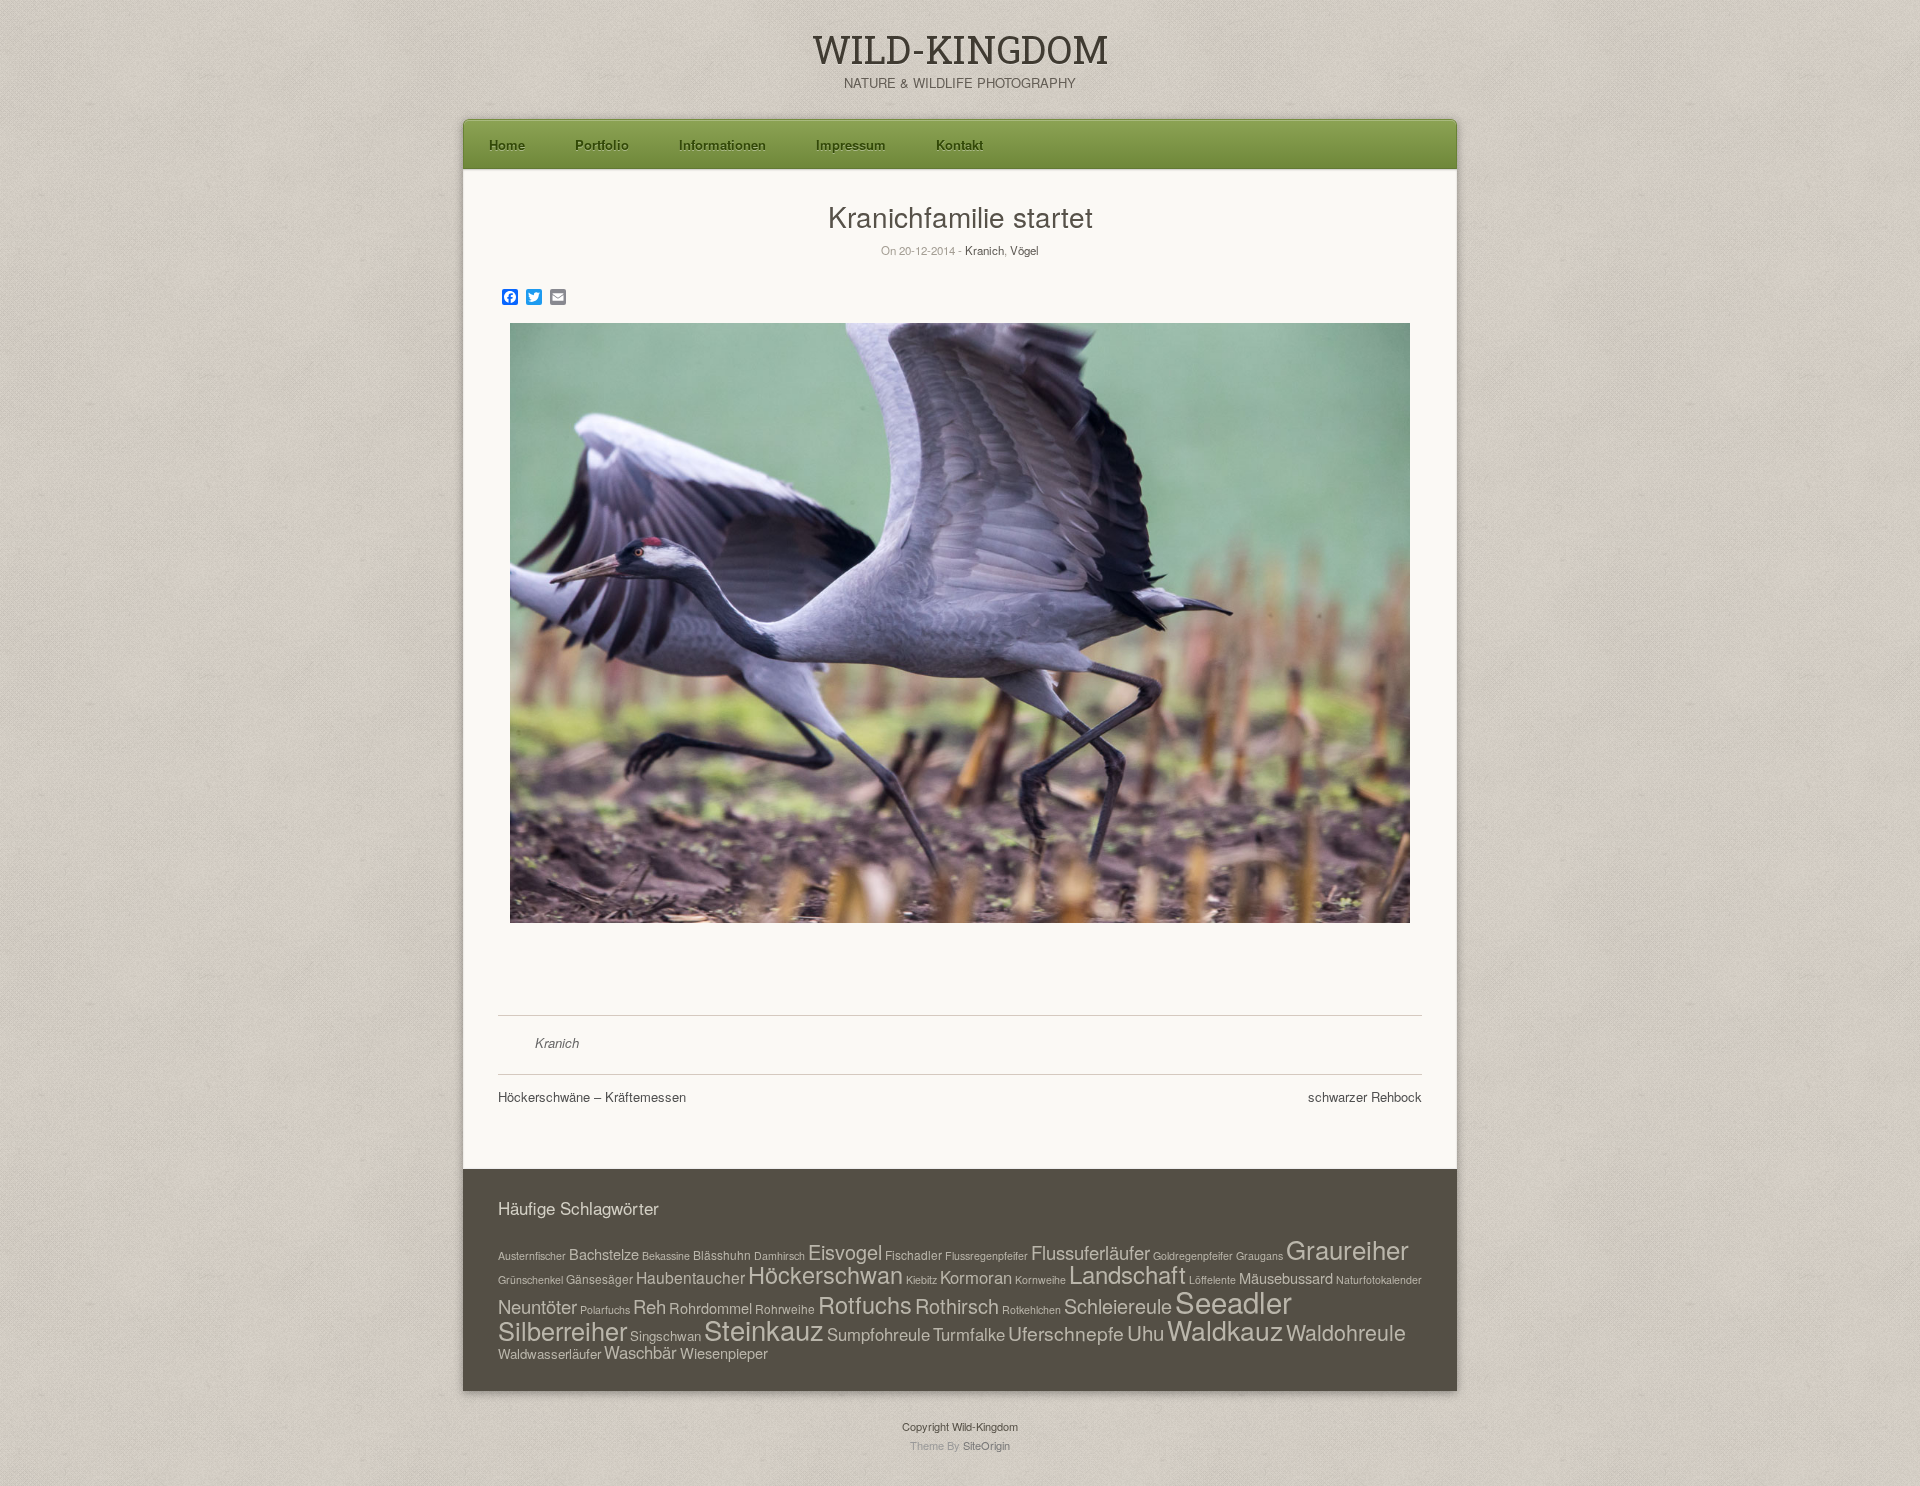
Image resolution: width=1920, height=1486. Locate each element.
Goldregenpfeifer (1193, 1255)
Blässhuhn (722, 1254)
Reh (649, 1306)
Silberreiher (562, 1330)
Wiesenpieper (724, 1352)
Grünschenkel (530, 1279)
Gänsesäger (599, 1278)
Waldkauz (1225, 1329)
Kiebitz (921, 1279)
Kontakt (959, 144)
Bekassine (666, 1255)
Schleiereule (1118, 1305)
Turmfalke (969, 1334)
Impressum (851, 144)
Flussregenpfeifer (986, 1255)
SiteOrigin (986, 1445)
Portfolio (602, 144)
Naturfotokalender (1379, 1279)
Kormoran (976, 1277)
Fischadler (913, 1254)
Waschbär (640, 1352)
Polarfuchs (605, 1309)
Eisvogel (845, 1251)
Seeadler (1233, 1301)
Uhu (1145, 1332)
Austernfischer (532, 1255)
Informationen (722, 144)
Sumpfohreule (878, 1334)
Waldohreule (1346, 1331)
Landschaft (1127, 1273)
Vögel (1024, 250)
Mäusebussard (1286, 1277)
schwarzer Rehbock (1365, 1096)
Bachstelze (604, 1253)
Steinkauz (764, 1329)
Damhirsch (779, 1255)
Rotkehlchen (1031, 1309)
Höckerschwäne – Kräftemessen (592, 1096)
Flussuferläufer (1090, 1252)
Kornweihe (1040, 1279)
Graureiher (1347, 1248)
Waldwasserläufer (549, 1353)
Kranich (984, 250)
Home (507, 144)
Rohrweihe (785, 1308)
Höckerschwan (825, 1274)
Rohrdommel (710, 1307)
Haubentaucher (690, 1277)
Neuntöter (537, 1306)
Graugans (1259, 1255)
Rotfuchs (865, 1304)
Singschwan (665, 1335)
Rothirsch (957, 1305)
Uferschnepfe (1066, 1332)
